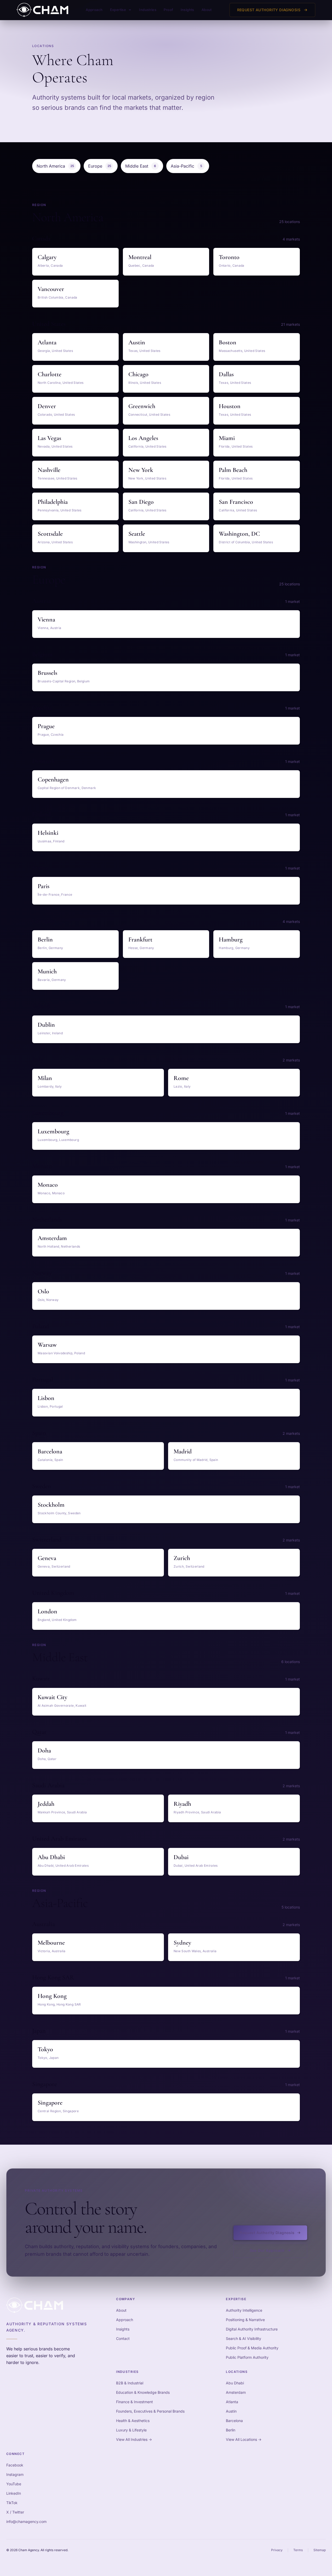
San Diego (141, 502)
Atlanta (47, 342)
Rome (181, 1078)
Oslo (43, 1291)
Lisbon (46, 1398)
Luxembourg (53, 1131)
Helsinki (48, 833)
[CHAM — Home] (42, 10)
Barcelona (50, 1451)
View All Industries (134, 2439)
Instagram (15, 2474)
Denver (47, 406)
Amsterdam (52, 1238)
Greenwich (142, 406)
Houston (230, 406)
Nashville (49, 470)
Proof (168, 10)
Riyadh (182, 1804)
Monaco (48, 1185)
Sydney (182, 1943)
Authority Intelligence (244, 2310)
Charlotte (50, 374)
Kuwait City (52, 1697)
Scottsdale (50, 534)
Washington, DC (239, 534)
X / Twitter (15, 2512)
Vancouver (51, 289)
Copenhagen (53, 779)
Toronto (229, 257)
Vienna (46, 619)
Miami (227, 438)
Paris (44, 886)
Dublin (46, 1025)
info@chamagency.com (26, 2521)
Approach (94, 10)
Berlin (45, 939)
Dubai (181, 1857)
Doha (44, 1750)
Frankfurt (140, 939)
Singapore (50, 2103)
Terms (298, 2550)
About (207, 10)
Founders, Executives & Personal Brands (150, 2411)
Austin (137, 342)
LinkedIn (14, 2493)
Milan (45, 1078)
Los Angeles (143, 438)
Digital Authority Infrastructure (252, 2329)
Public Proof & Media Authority (252, 2348)
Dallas (226, 374)
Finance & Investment (134, 2402)
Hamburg (231, 939)
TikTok (12, 2503)
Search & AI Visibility (244, 2338)
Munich (47, 971)
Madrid (183, 1451)
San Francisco (236, 502)
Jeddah (46, 1804)
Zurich (182, 1558)
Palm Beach (233, 470)
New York (141, 470)
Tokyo (45, 2049)
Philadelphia (53, 502)
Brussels (47, 673)
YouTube (14, 2484)
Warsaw (47, 1345)
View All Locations (244, 2439)
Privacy (277, 2550)
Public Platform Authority (247, 2357)
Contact (123, 2338)
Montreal (140, 257)
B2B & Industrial (130, 2383)
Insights (187, 10)
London (47, 1611)
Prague (46, 726)
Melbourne (51, 1943)
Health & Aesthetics (133, 2421)
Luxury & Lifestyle (131, 2430)
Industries (148, 10)
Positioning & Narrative (245, 2320)
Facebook (15, 2465)
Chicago (138, 374)
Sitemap (320, 2550)
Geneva (47, 1558)
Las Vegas (49, 438)
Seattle (137, 534)
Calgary (47, 257)
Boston (228, 342)
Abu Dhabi (51, 1857)
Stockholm (51, 1505)
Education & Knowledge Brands (143, 2392)
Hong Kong (52, 1996)
